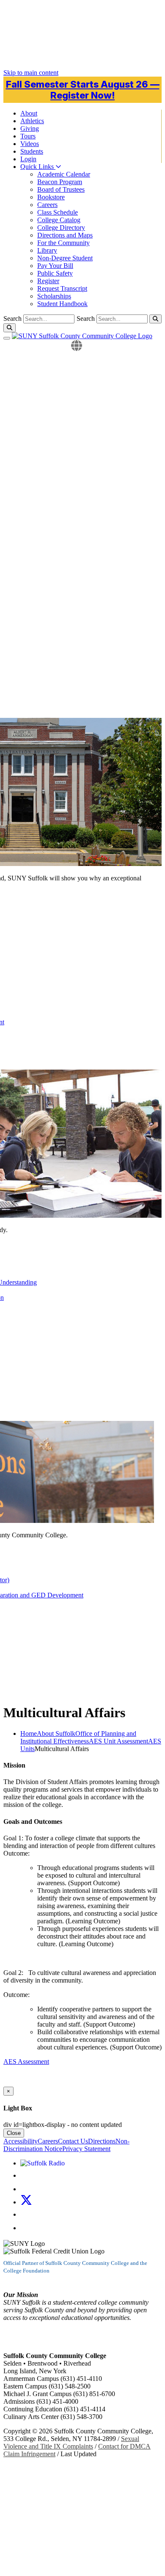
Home (29, 1733)
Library (47, 250)
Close (14, 2133)
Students (32, 151)
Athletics (32, 121)
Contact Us (73, 2141)
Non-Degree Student (65, 258)
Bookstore (51, 197)
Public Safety (55, 273)
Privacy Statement (86, 2149)
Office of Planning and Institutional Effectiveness (78, 1737)
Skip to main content (31, 73)
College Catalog (59, 220)
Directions (102, 2141)
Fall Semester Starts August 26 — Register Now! (83, 90)
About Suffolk (56, 1733)
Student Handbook (62, 304)
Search (86, 319)
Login (28, 159)
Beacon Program (60, 182)
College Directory (61, 228)
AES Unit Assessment (118, 1741)
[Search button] (155, 319)
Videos (30, 144)
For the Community (63, 243)
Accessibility (21, 2141)
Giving (30, 128)
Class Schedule (58, 212)
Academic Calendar (64, 174)
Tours (28, 136)
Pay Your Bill (55, 266)
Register (48, 281)
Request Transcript (62, 288)
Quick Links (38, 167)
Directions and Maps (65, 235)
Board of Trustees (61, 189)
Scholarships (54, 296)
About (29, 113)
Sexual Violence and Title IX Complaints (71, 2442)
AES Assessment (26, 2062)
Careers (47, 205)
